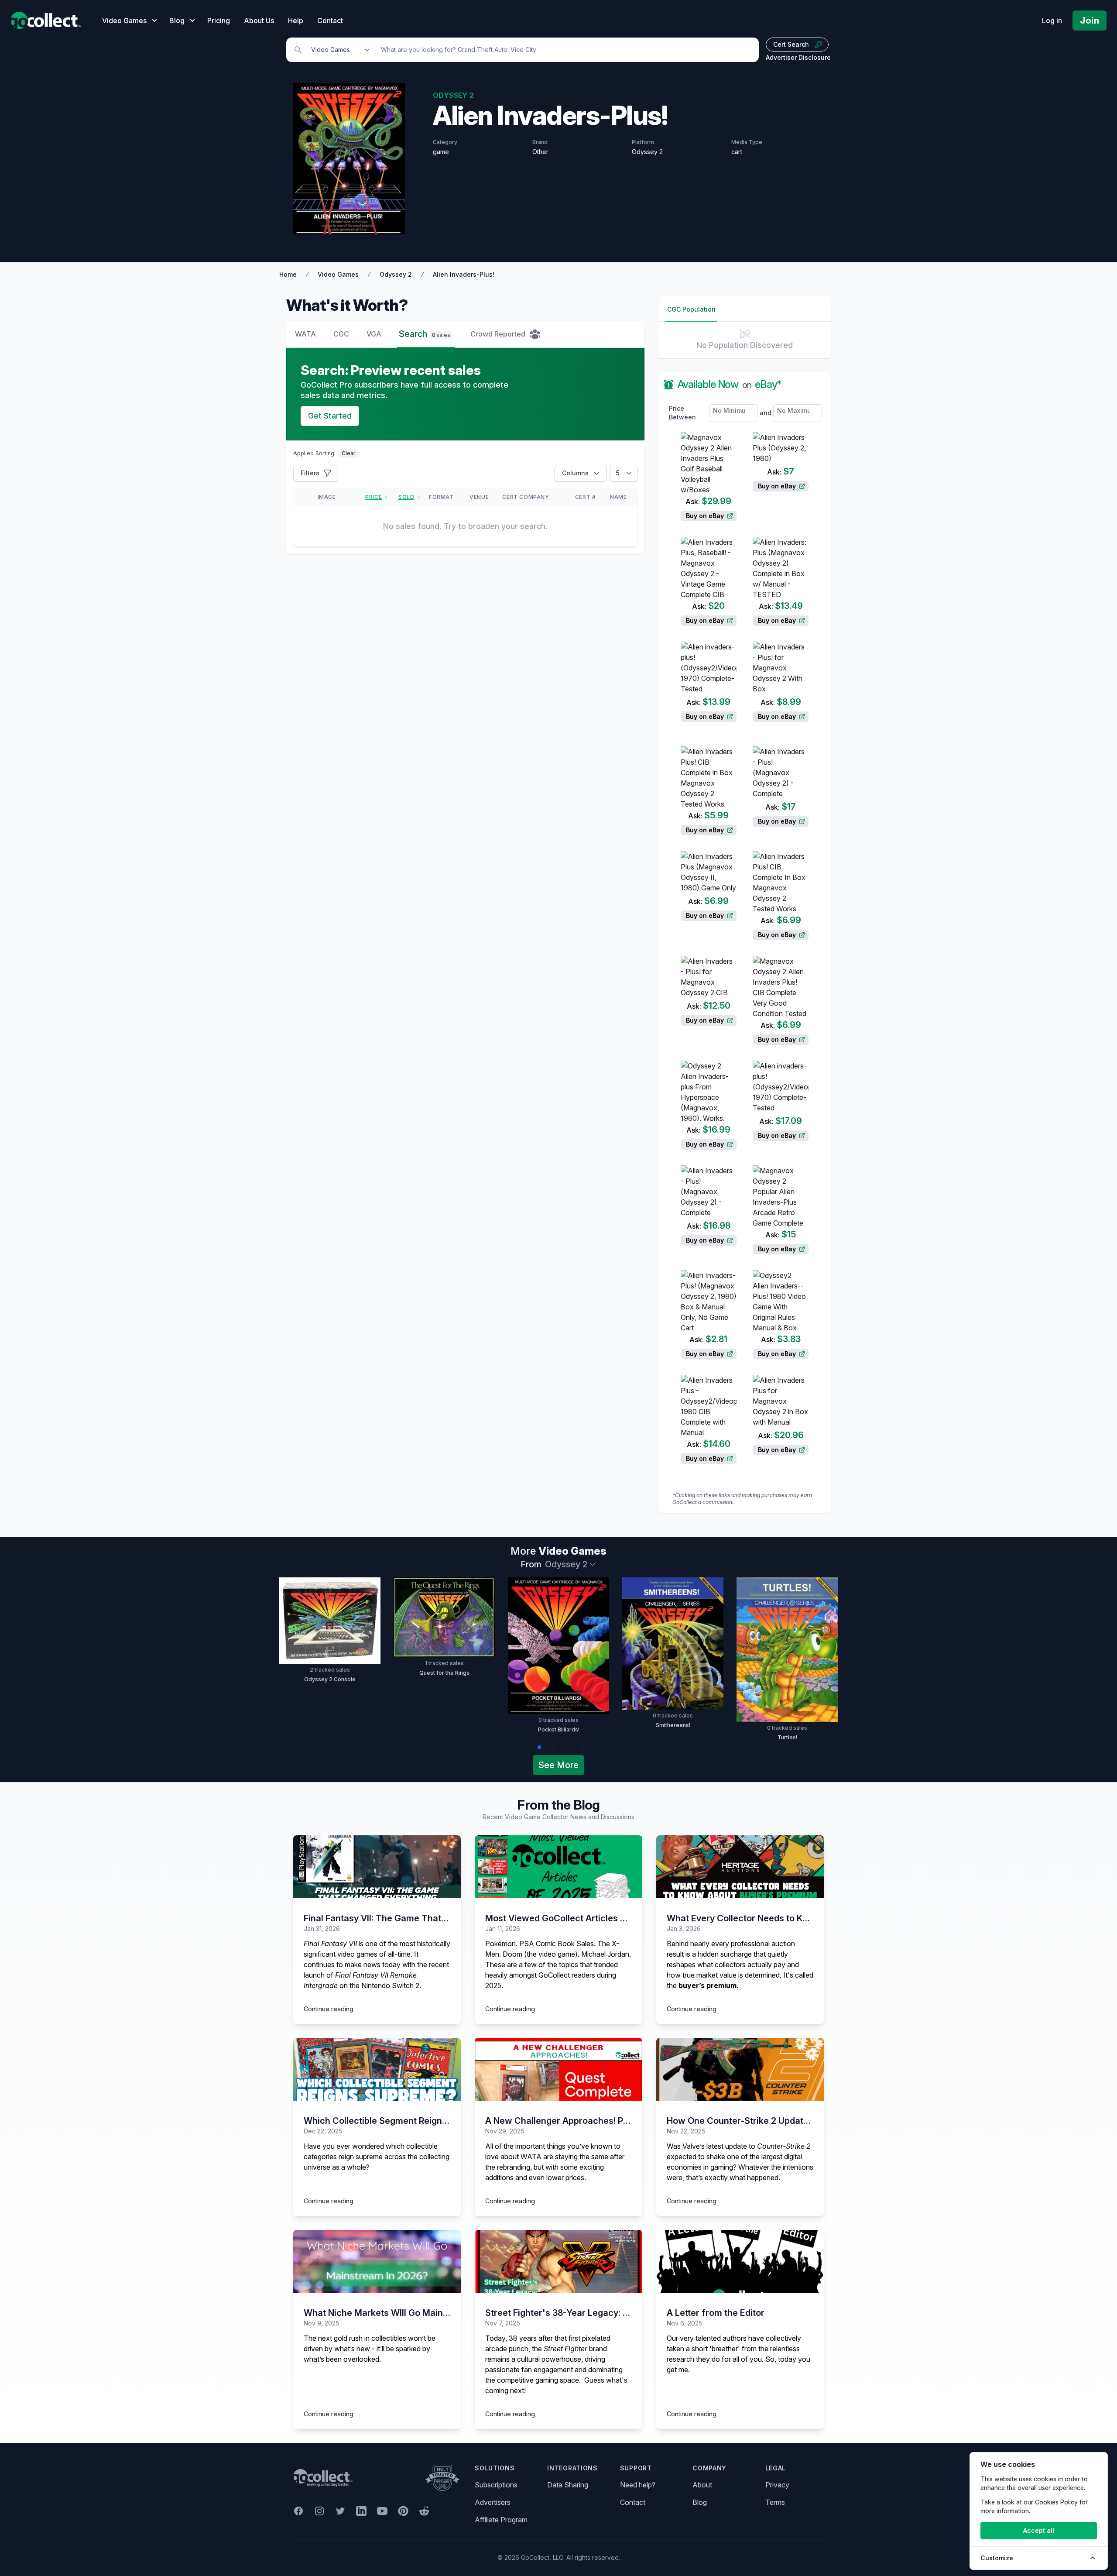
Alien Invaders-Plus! (464, 274)
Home (288, 274)
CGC (341, 334)
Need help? (638, 2485)
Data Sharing (568, 2485)
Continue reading (329, 2009)
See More (558, 1765)
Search (425, 334)
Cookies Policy (1056, 2502)
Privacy (777, 2485)
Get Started (330, 416)
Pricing (219, 21)
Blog (700, 2502)
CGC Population (691, 309)
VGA (374, 334)
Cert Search (791, 44)
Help (296, 21)
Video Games (338, 274)
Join (1090, 21)
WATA (305, 334)
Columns (575, 473)
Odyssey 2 (396, 274)
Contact (330, 21)
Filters (310, 473)
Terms (775, 2502)
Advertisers (493, 2502)
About (702, 2485)
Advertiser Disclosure (798, 57)
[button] (539, 1747)
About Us (259, 21)
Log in (1052, 21)
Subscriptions (496, 2485)
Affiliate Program (501, 2520)
